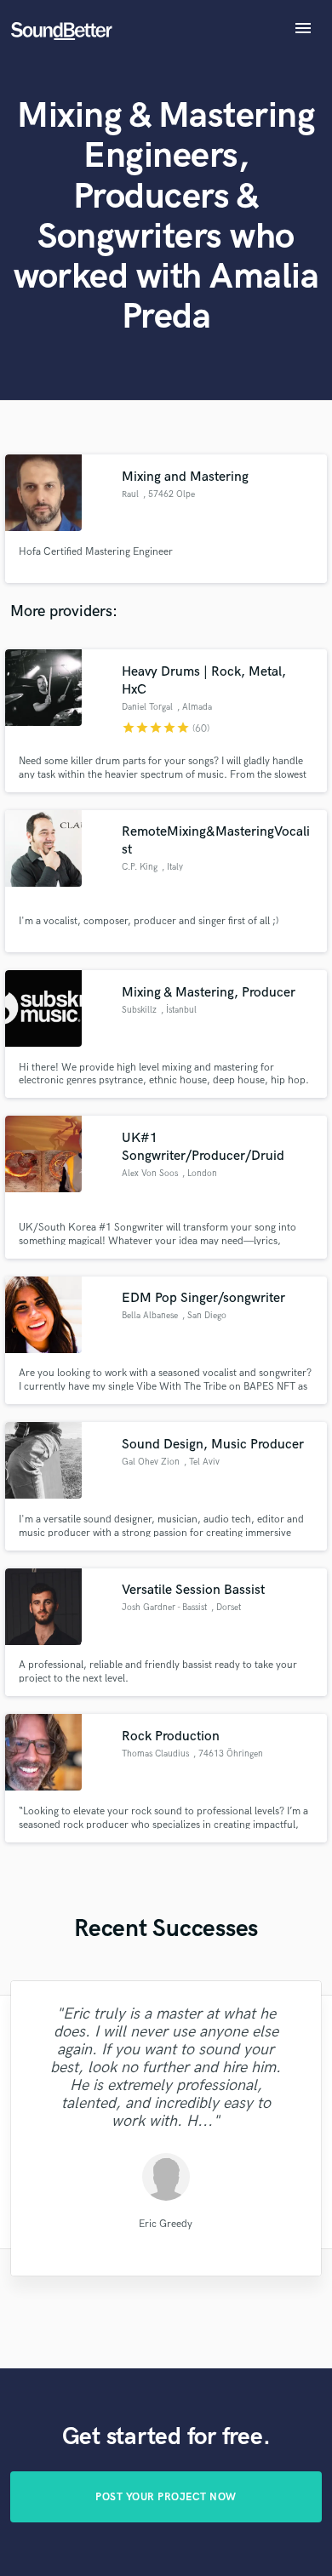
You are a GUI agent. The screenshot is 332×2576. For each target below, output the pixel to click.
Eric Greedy (166, 2224)
